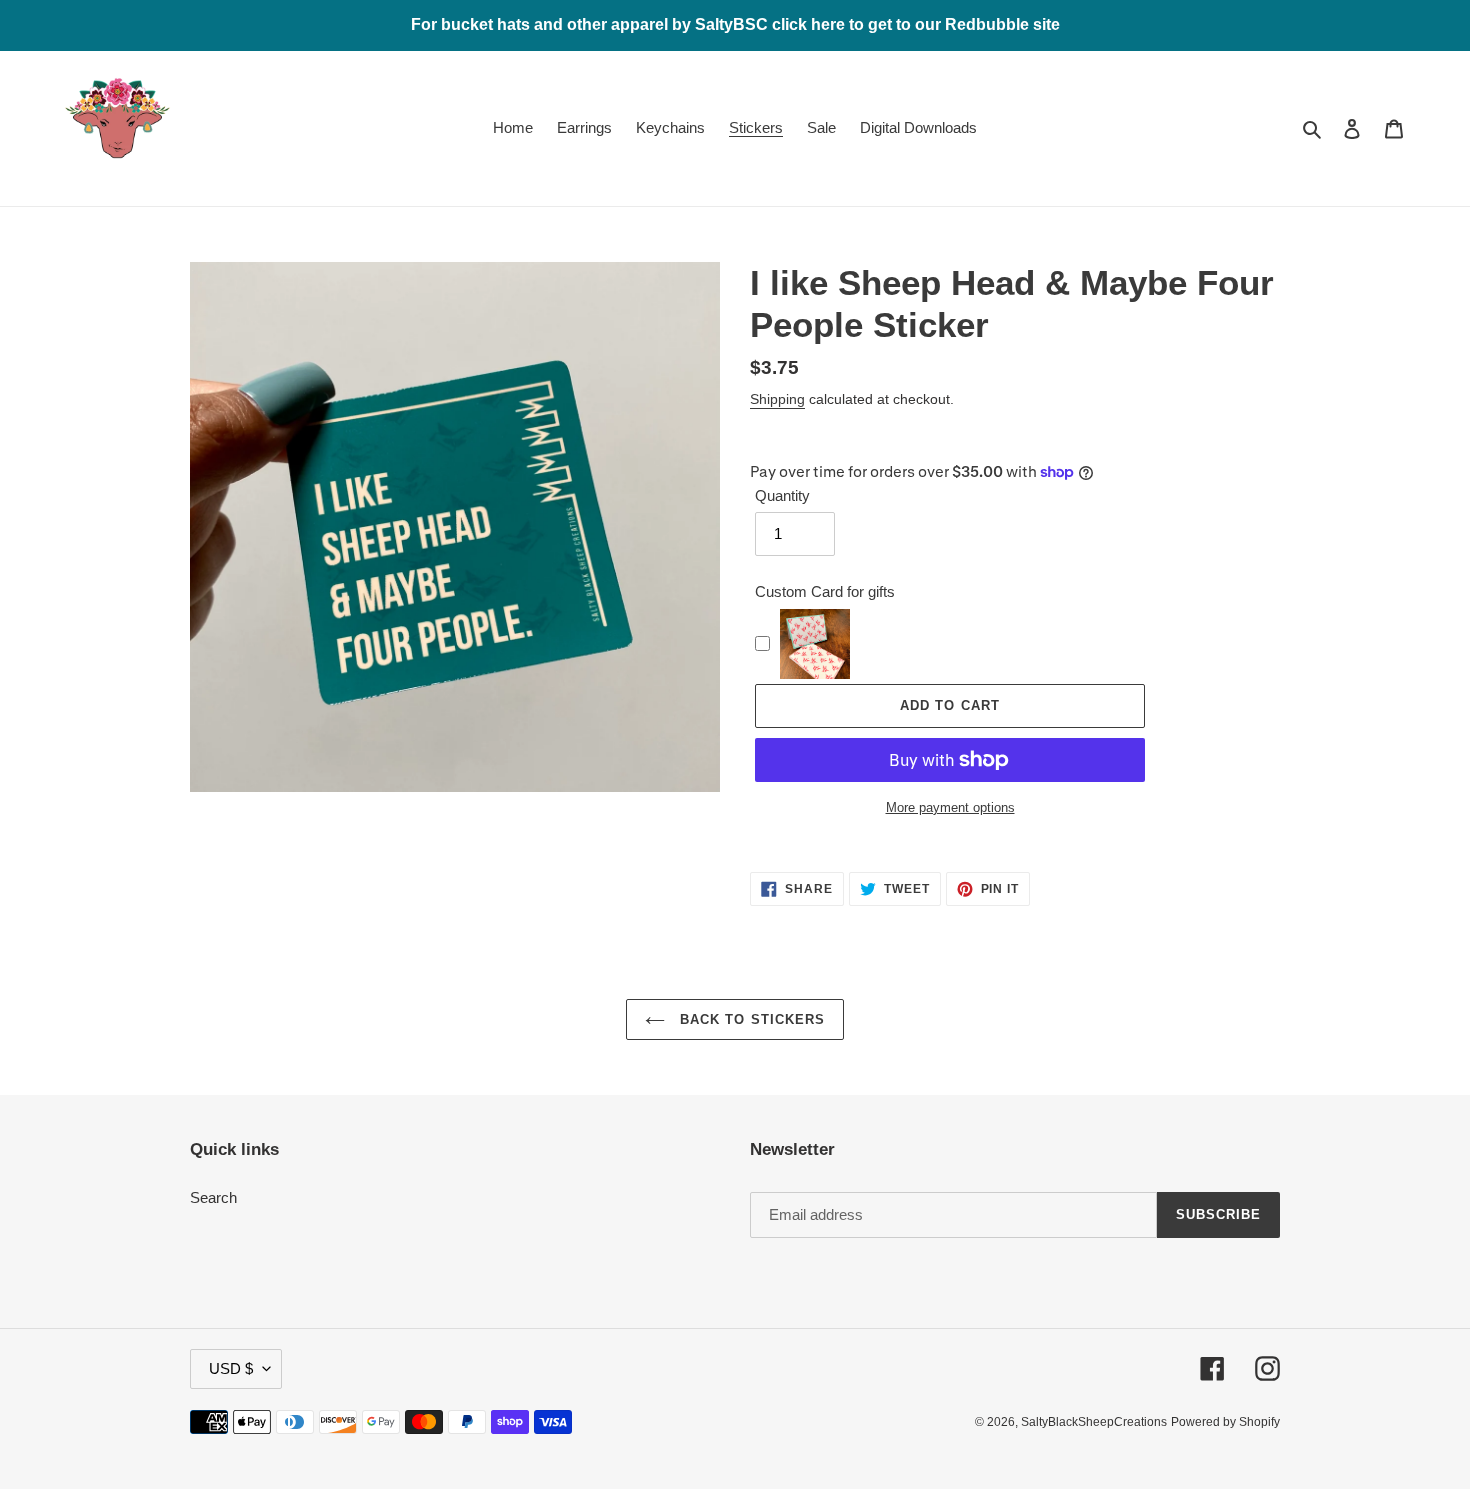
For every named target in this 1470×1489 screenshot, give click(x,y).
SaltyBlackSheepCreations (1094, 1422)
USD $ (231, 1368)
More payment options (950, 807)
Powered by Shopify (1225, 1422)
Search (213, 1197)
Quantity (782, 495)
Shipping (777, 399)
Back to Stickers (750, 1019)
